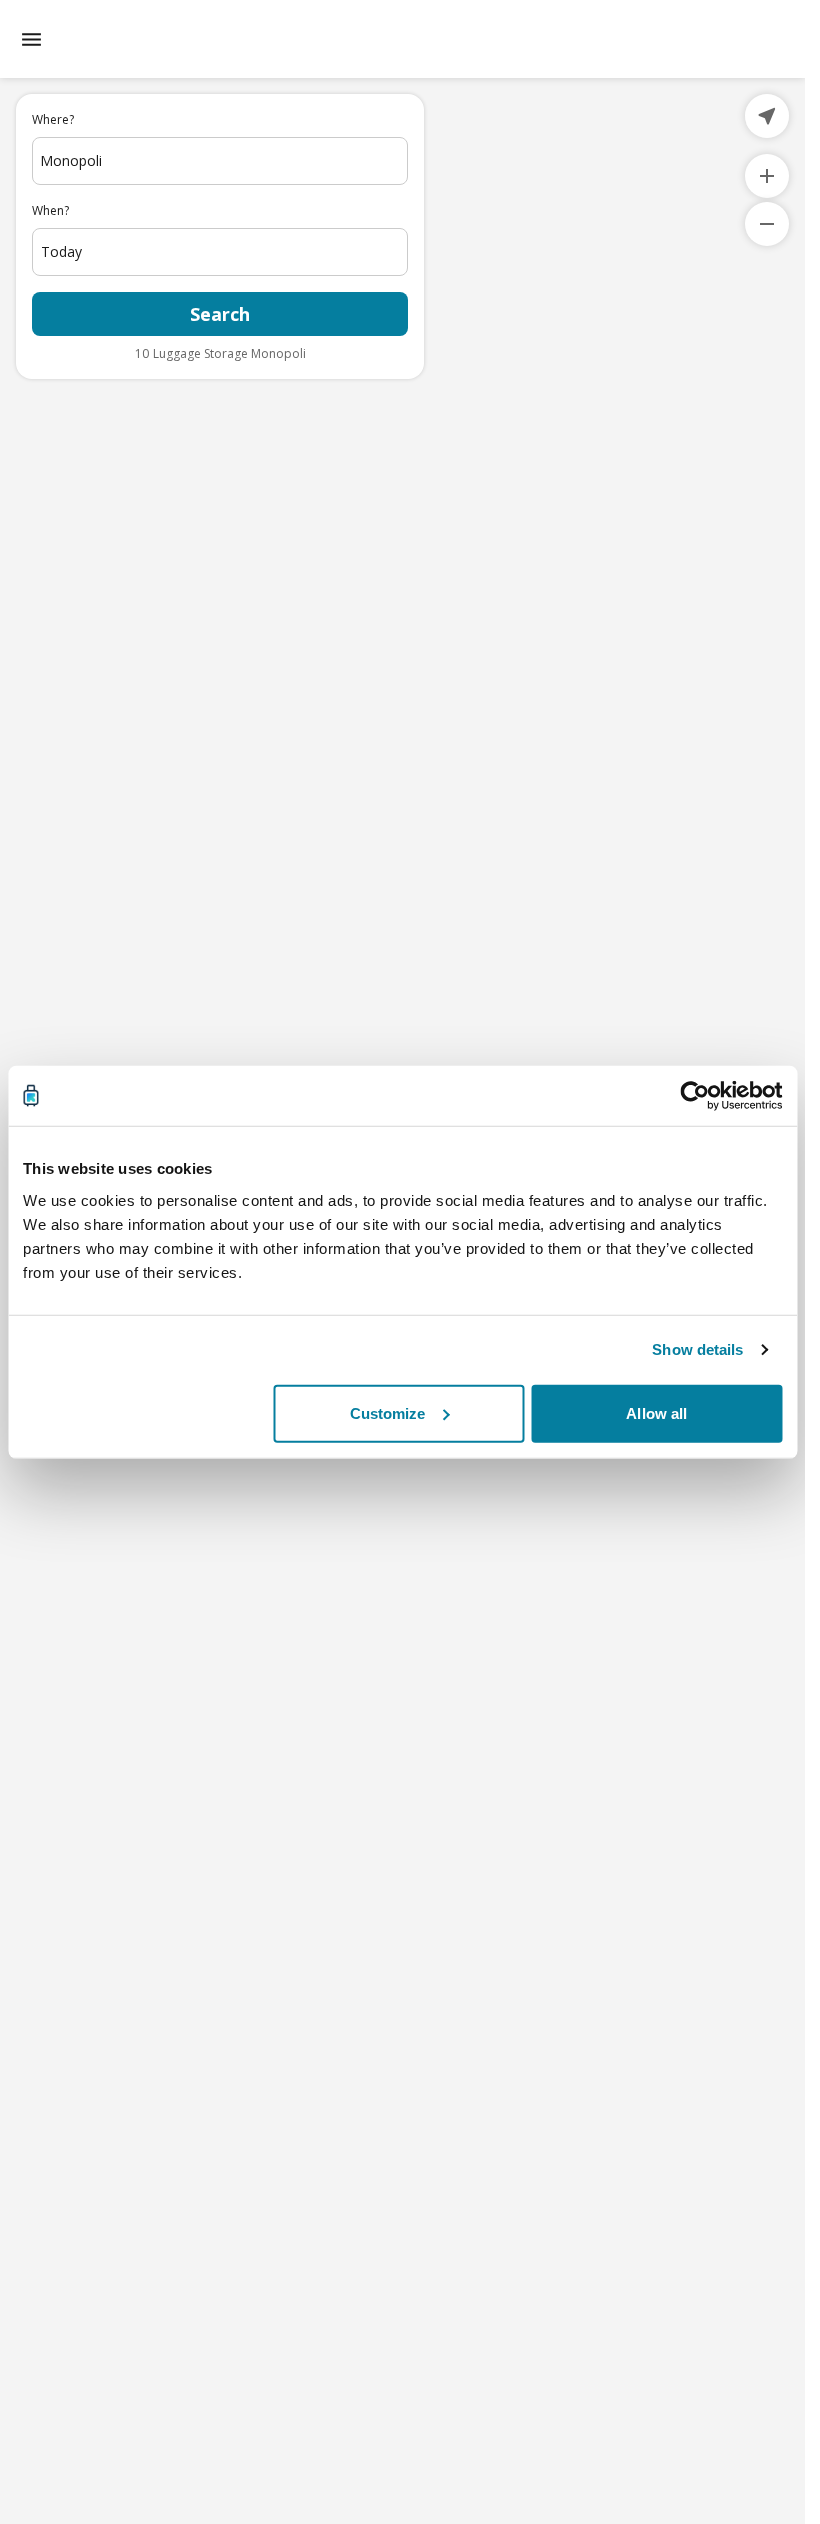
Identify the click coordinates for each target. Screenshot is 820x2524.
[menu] (31, 39)
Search (220, 314)
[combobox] (220, 161)
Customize (388, 1412)
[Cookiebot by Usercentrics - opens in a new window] (694, 1096)
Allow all (656, 1412)
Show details (697, 1349)
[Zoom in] (767, 176)
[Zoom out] (767, 224)
